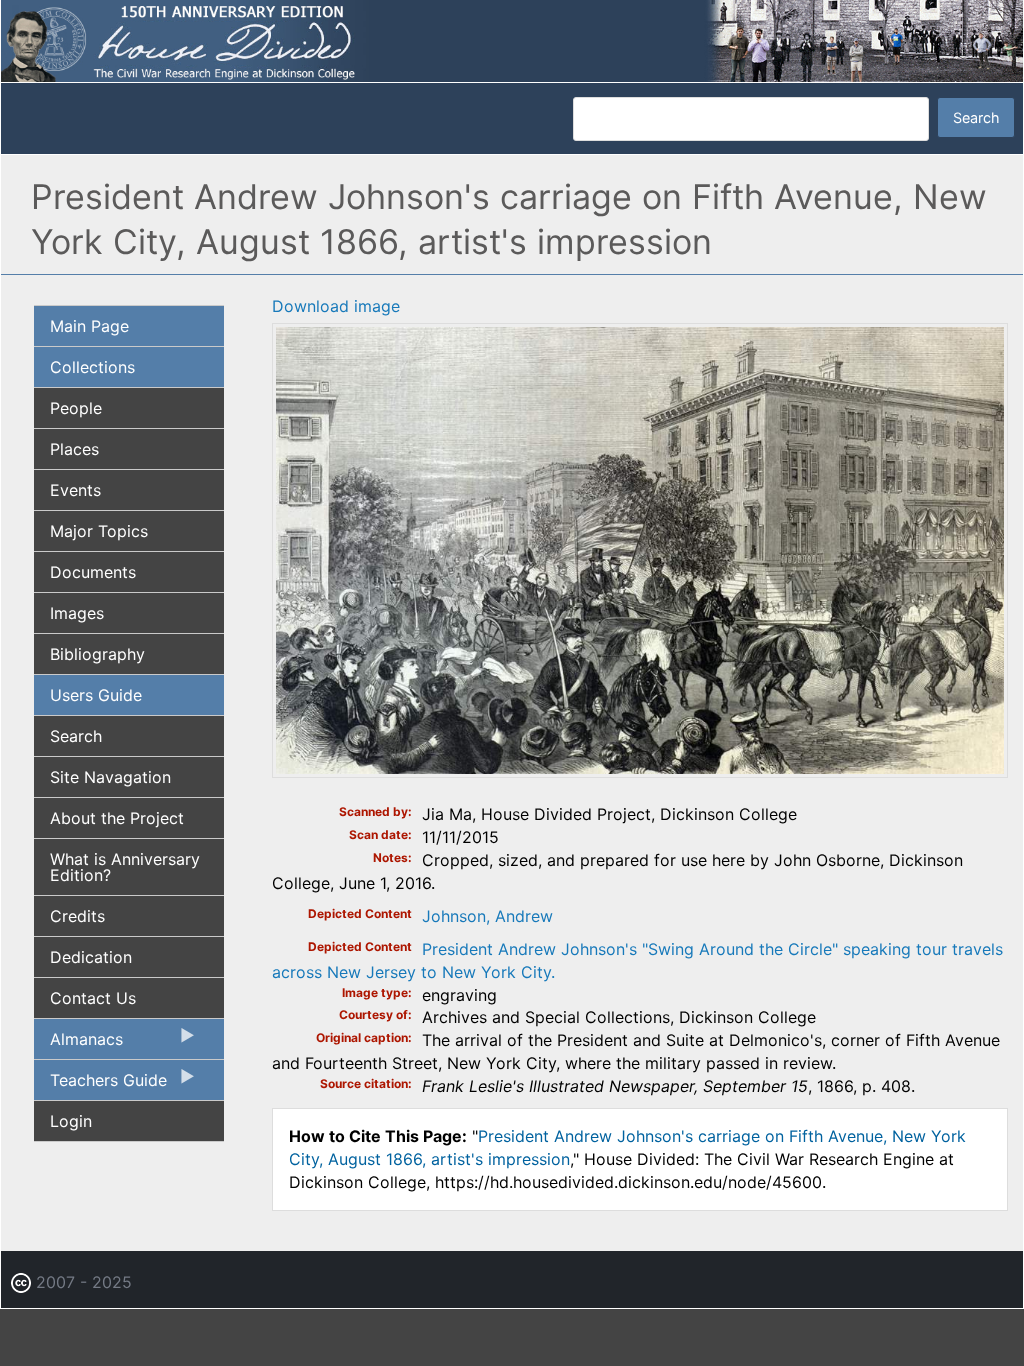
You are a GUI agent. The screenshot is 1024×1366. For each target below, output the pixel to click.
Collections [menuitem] (92, 367)
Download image (336, 306)
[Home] (512, 40)
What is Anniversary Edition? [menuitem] (125, 867)
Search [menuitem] (76, 736)
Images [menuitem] (77, 613)
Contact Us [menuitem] (93, 998)
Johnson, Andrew (487, 916)
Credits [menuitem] (77, 916)
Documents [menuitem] (93, 572)
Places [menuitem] (74, 449)
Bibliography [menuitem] (97, 654)
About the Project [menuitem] (117, 818)
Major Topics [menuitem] (99, 531)
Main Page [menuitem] (89, 326)
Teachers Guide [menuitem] (100, 1085)
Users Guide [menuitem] (96, 695)
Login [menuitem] (71, 1121)
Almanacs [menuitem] (78, 1044)
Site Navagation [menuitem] (110, 777)
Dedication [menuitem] (91, 957)
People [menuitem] (76, 408)
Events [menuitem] (75, 490)
